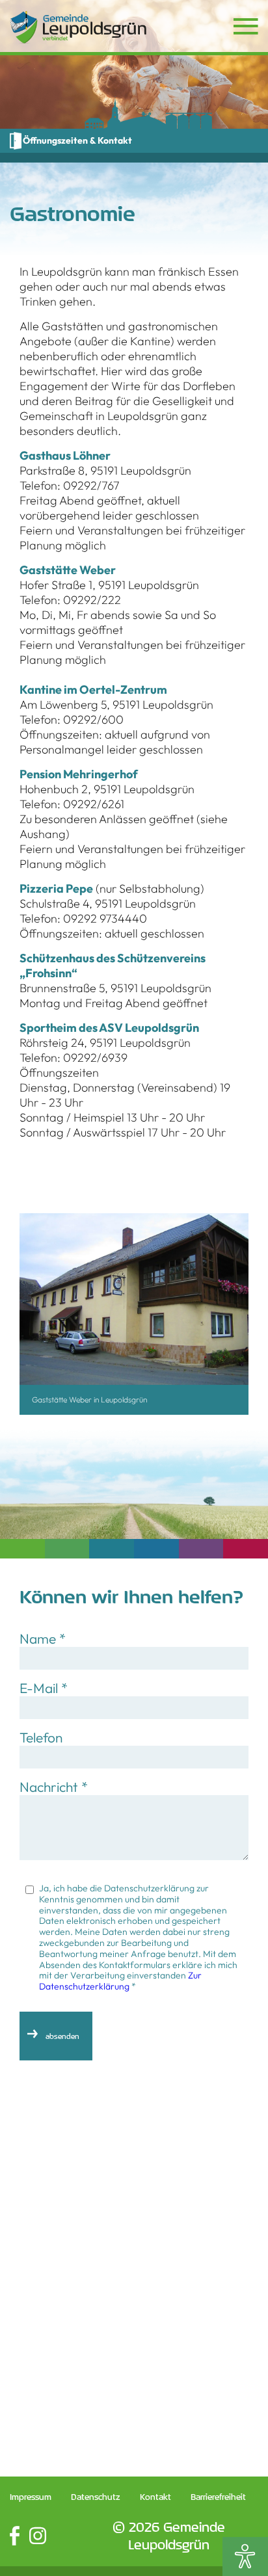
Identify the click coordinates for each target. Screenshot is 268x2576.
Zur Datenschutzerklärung (120, 1981)
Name (43, 1638)
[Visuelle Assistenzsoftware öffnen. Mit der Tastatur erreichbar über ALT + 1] (245, 2556)
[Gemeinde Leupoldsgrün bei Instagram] (38, 2536)
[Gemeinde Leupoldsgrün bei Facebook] (15, 2536)
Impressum (31, 2497)
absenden (62, 2036)
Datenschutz (96, 2497)
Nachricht (54, 1787)
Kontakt (155, 2497)
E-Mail (44, 1688)
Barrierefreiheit (218, 2497)
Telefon (41, 1737)
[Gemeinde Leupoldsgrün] (78, 27)
